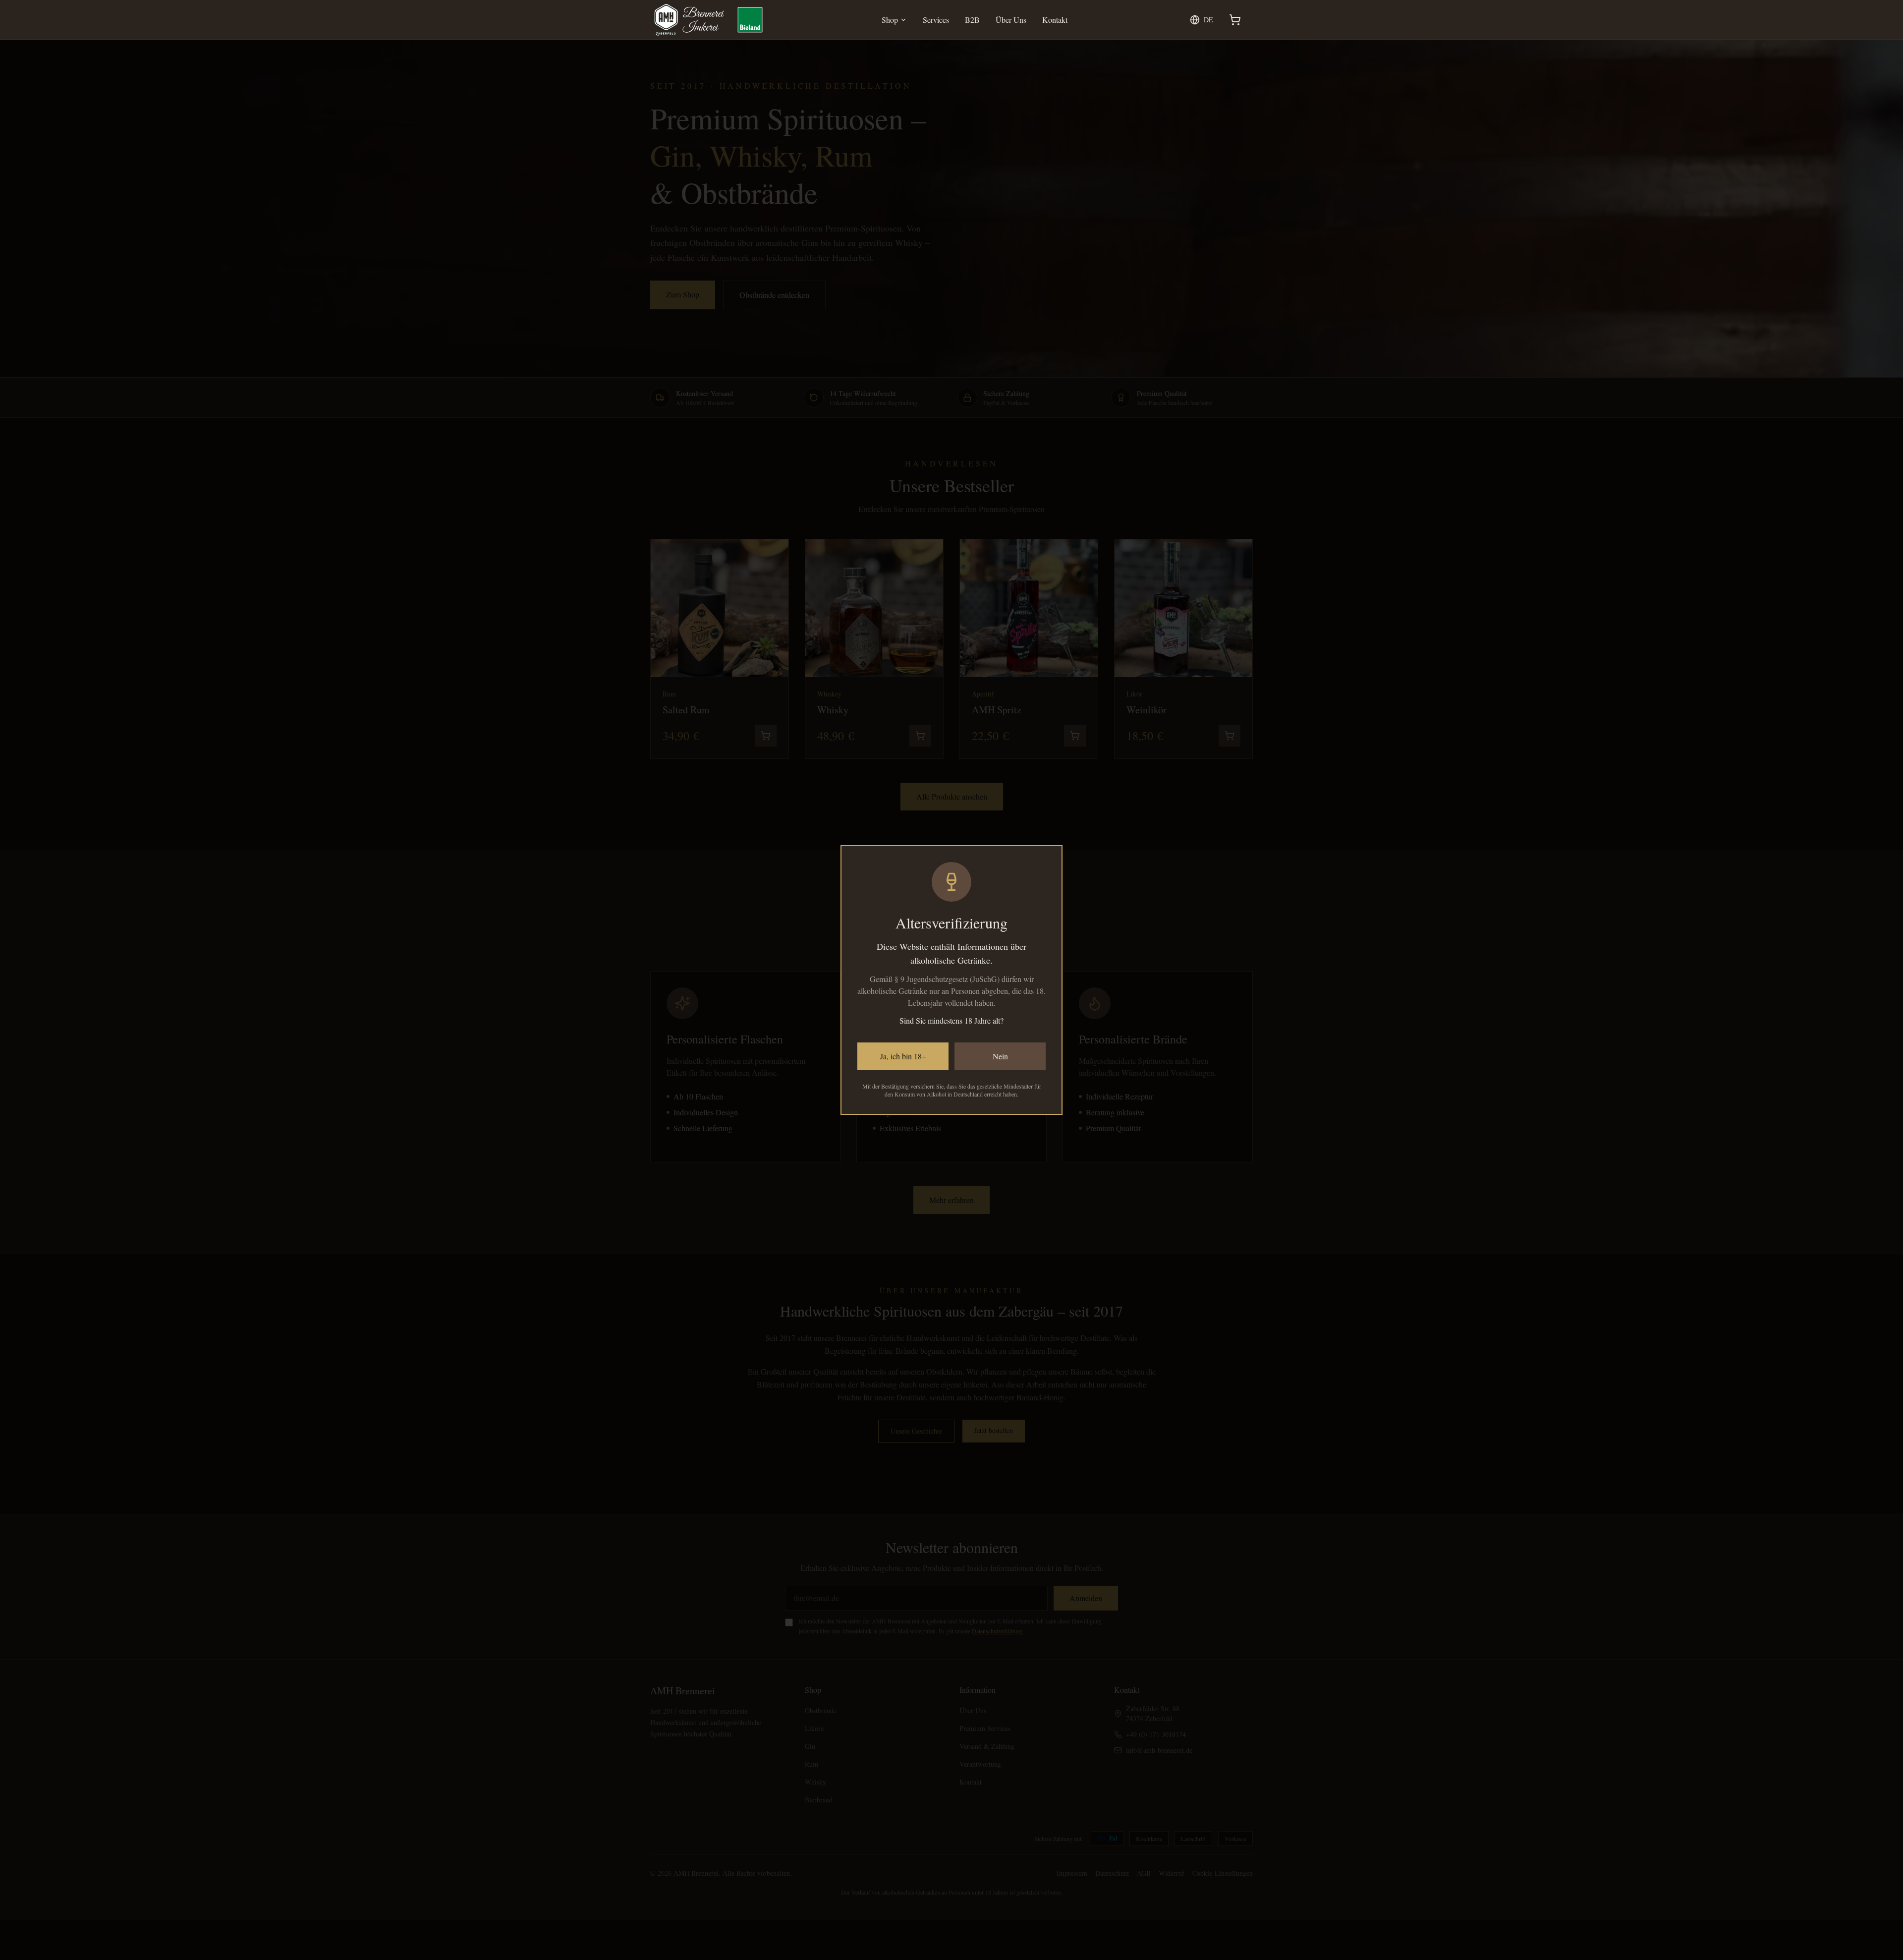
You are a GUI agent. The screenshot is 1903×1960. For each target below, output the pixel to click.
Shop (890, 20)
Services (936, 20)
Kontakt (1055, 20)
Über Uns (1011, 20)
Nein (1000, 1056)
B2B (972, 20)
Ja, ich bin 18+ (903, 1056)
